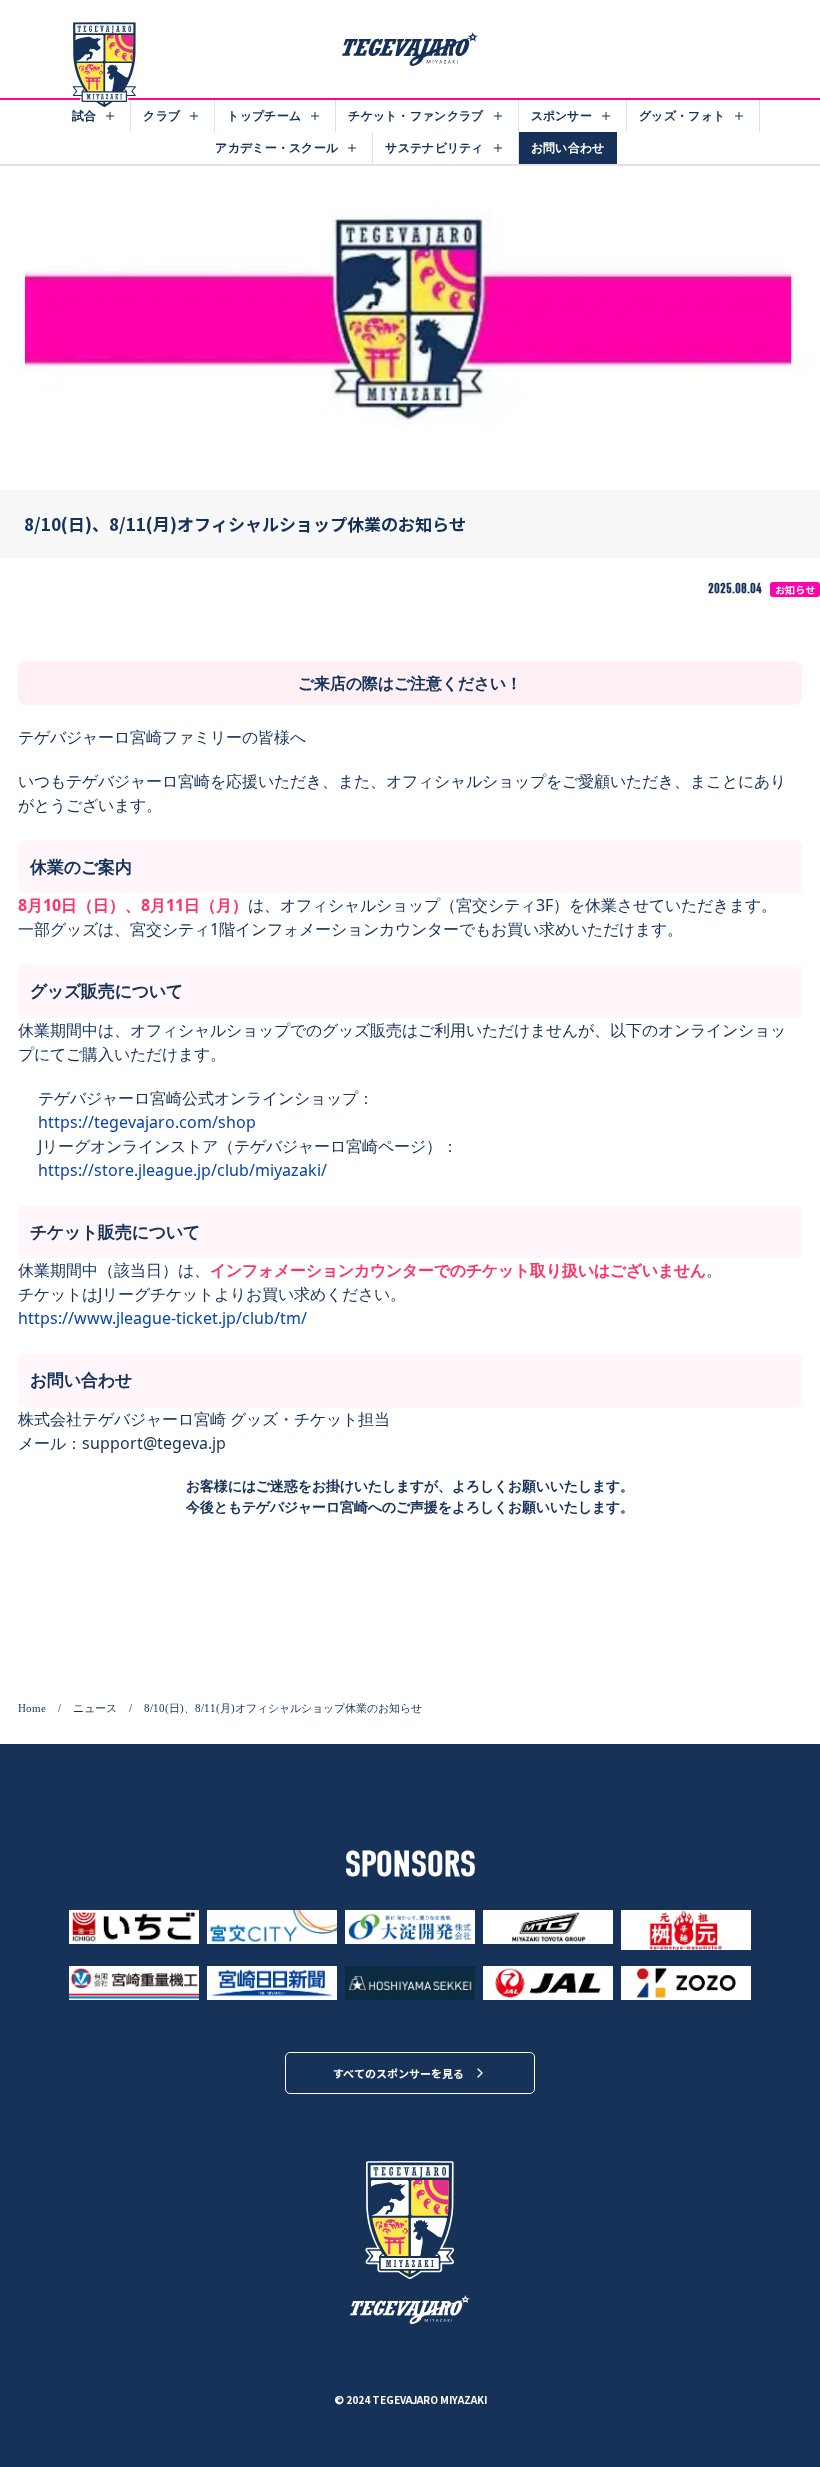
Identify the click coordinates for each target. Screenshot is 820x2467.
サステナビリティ (434, 147)
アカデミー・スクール (276, 147)
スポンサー (562, 115)
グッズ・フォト (682, 115)
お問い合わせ (568, 147)
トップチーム (264, 115)
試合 (84, 115)
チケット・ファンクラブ (415, 115)
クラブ (161, 115)
